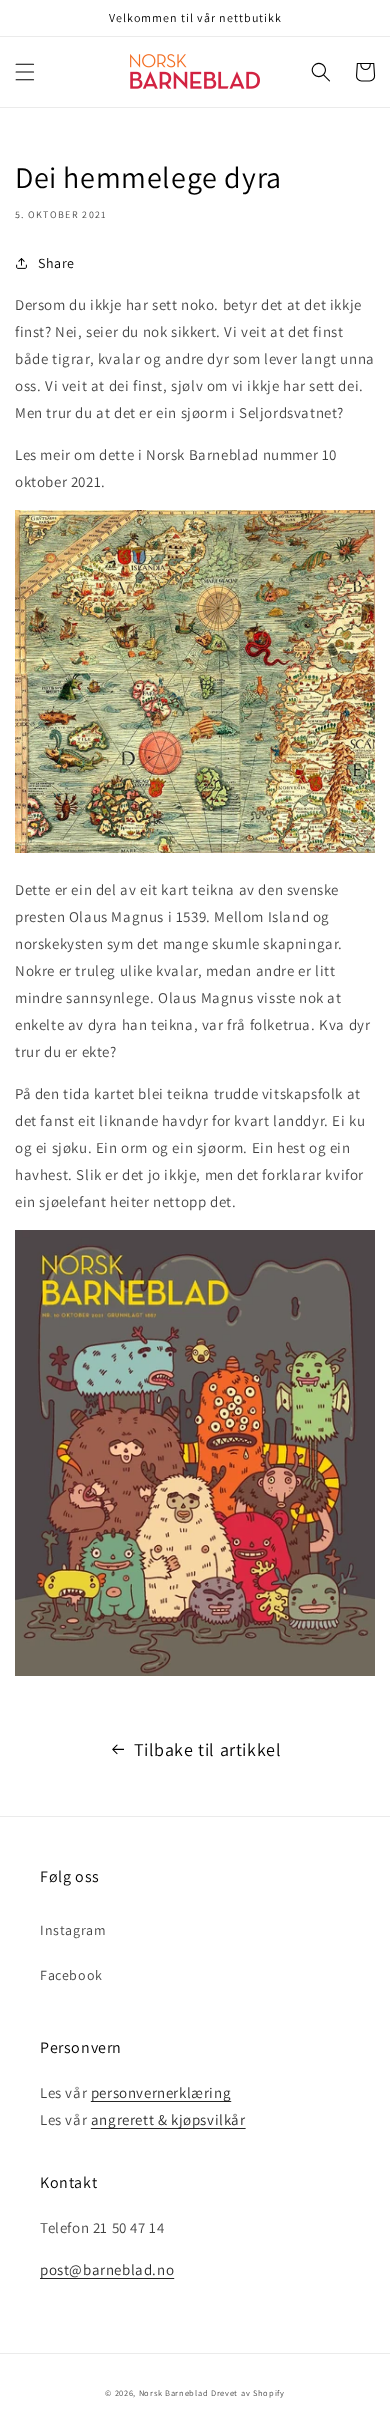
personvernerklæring (161, 2092)
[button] (25, 72)
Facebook (71, 1975)
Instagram (73, 1930)
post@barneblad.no (107, 2269)
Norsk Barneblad (174, 2392)
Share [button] (56, 263)
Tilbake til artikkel (208, 1749)
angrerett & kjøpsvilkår (168, 2119)
